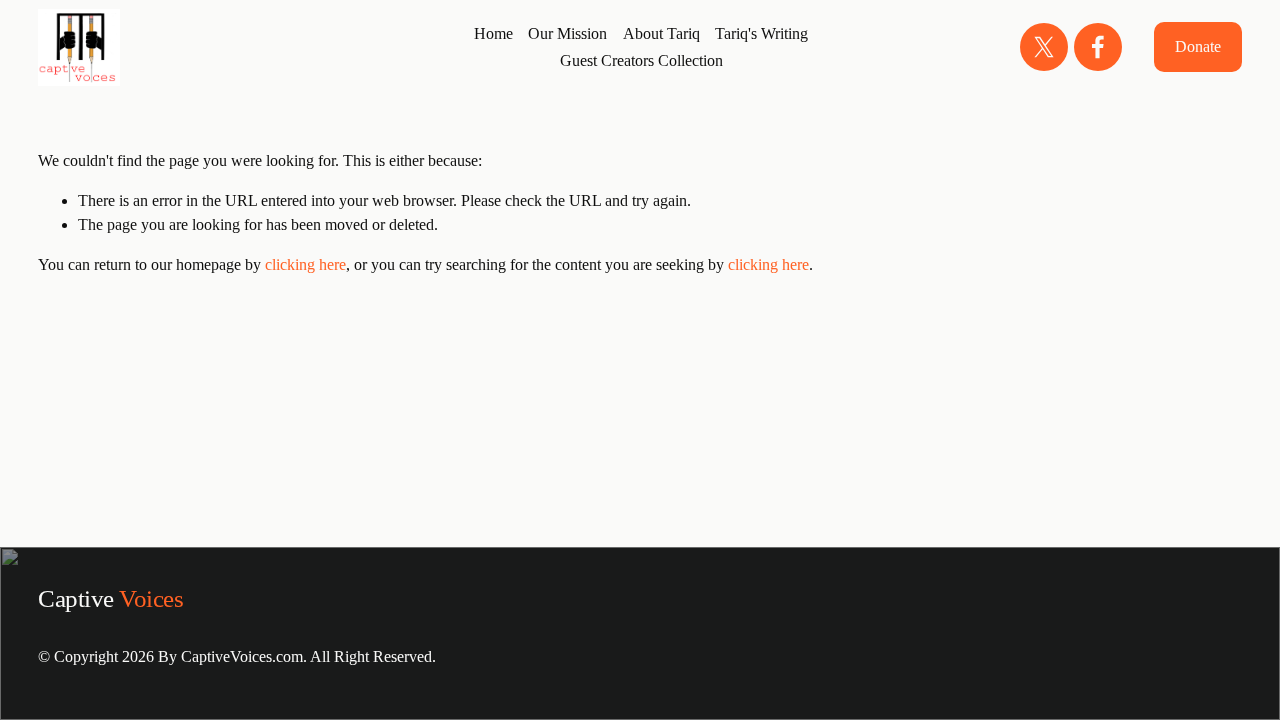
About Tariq (661, 33)
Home (493, 33)
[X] (1044, 47)
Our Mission (567, 33)
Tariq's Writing (761, 33)
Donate (1198, 46)
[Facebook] (1098, 47)
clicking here (305, 264)
